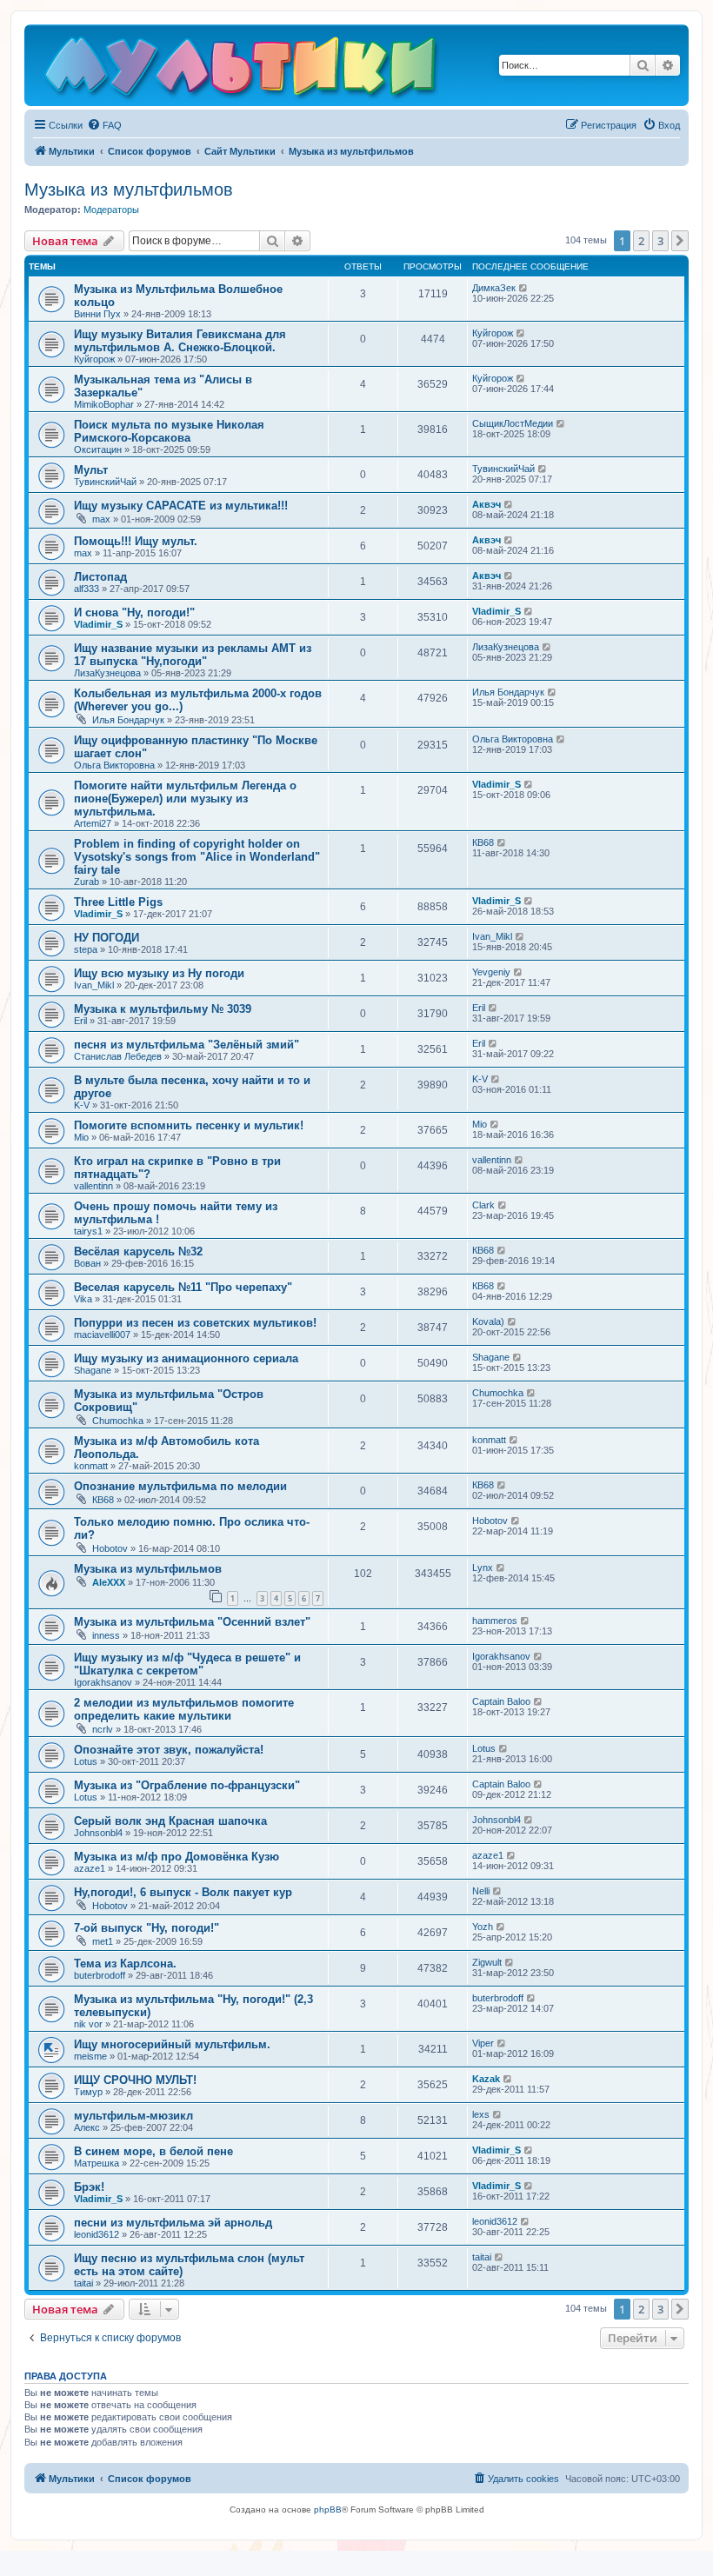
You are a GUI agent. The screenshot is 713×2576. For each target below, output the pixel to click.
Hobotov (110, 1548)
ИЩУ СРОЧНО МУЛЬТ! (135, 2080)
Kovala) (488, 1321)
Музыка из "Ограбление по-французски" (187, 1785)
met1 (103, 1941)
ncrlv (103, 1729)
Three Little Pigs (118, 902)
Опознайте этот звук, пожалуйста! (169, 1750)
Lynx (483, 1568)
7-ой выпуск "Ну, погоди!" (147, 1928)
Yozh (483, 1927)
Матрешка (97, 2163)
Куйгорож (94, 359)
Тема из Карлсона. (125, 1964)
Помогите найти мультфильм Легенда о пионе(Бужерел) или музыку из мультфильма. (185, 799)
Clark (483, 1205)
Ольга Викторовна (114, 765)
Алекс (87, 2127)
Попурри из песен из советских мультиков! (195, 1323)
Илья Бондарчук (128, 720)
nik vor (88, 2024)
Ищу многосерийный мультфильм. (172, 2044)
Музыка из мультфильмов (129, 190)
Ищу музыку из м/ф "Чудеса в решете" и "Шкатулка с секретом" (187, 1664)
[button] (680, 241)
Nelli (481, 1891)
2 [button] (641, 241)
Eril (80, 1021)
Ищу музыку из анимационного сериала (186, 1358)
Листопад (100, 577)
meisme (90, 2056)
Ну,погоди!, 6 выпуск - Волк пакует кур (183, 1892)
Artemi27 (93, 823)
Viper (483, 2043)
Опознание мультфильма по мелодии (180, 1486)
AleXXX (109, 1582)
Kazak (486, 2079)
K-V (82, 1105)
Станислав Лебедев (118, 1056)
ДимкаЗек (494, 288)
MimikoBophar (104, 404)
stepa (86, 949)
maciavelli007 (102, 1335)
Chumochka (118, 1421)
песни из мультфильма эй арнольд (173, 2223)
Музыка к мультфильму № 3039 (163, 1009)
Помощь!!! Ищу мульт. (136, 541)
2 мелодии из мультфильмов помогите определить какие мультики (184, 1709)
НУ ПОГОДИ (107, 938)
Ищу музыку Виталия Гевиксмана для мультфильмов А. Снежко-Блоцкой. (180, 341)
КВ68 (483, 842)
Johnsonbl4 (98, 1833)
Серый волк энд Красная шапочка (170, 1821)
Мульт (91, 470)
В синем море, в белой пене (153, 2151)
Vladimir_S (98, 624)
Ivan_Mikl (492, 936)
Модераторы (111, 210)
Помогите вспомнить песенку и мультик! (189, 1125)
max (101, 519)
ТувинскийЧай (105, 482)
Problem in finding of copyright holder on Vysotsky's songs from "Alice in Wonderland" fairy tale (197, 857)
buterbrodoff (100, 1975)
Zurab (87, 882)
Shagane (93, 1370)
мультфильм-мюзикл (133, 2116)
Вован (87, 1263)
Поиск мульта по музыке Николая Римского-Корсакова (169, 431)
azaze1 (90, 1868)
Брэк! (89, 2187)
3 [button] (660, 241)
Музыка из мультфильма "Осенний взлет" (192, 1622)
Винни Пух (97, 314)
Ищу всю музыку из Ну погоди (159, 973)
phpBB (328, 2509)
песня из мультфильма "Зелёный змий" (187, 1045)
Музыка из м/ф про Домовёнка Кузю (177, 1857)
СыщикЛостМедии (513, 423)
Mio (81, 1137)
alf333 (87, 589)
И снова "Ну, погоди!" (134, 612)
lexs (481, 2114)
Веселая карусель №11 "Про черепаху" (183, 1287)
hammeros (495, 1621)
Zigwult (487, 1962)
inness (106, 1635)
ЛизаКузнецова (107, 673)
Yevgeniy (491, 972)
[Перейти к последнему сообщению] (524, 288)
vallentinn (93, 1186)
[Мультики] (243, 70)
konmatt (91, 1466)
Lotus (86, 1761)
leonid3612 (97, 2234)
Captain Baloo (501, 1701)
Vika (83, 1299)
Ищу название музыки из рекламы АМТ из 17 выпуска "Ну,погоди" (193, 655)
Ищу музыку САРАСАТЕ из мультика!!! (181, 506)
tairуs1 (88, 1231)
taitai (83, 2283)
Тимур (88, 2092)
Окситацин (98, 449)
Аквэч (486, 504)
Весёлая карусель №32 (138, 1251)
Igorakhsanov (103, 1682)
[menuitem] (104, 125)
